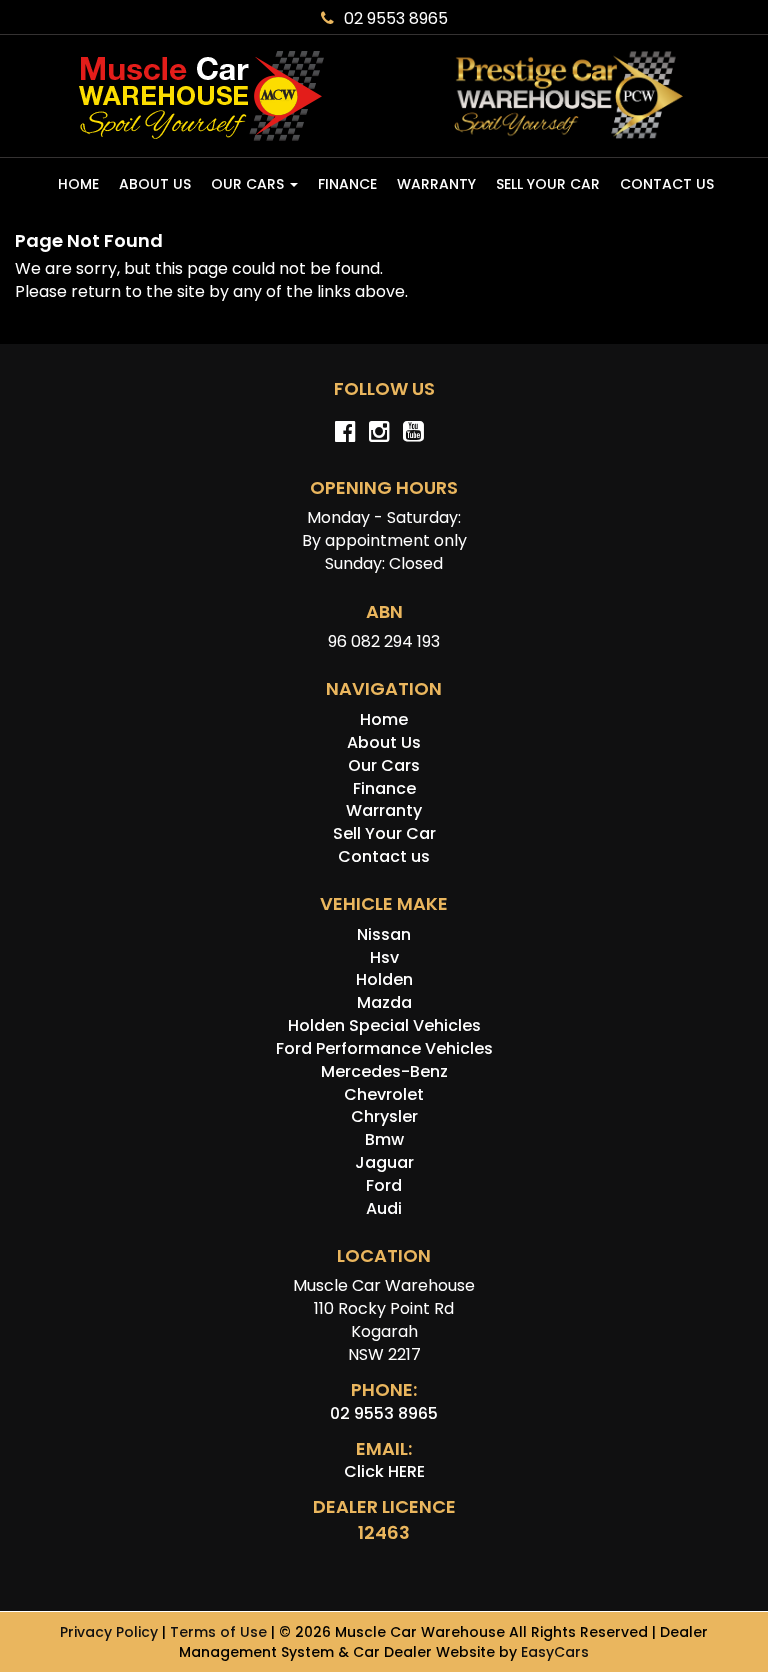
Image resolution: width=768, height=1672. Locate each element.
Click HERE (384, 1471)
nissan (384, 934)
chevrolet (384, 1094)
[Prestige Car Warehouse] (568, 95)
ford (384, 1185)
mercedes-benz (384, 1071)
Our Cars (249, 184)
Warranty (436, 184)
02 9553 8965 (396, 18)
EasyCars (555, 1652)
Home (78, 184)
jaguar (384, 1162)
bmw (384, 1139)
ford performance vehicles (384, 1048)
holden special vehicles (384, 1025)
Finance (347, 184)
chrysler (384, 1116)
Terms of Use (220, 1632)
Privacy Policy (111, 1632)
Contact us (667, 184)
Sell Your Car (548, 184)
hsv (384, 957)
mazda (384, 1002)
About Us (155, 184)
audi (384, 1208)
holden (384, 979)
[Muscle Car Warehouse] (199, 96)
